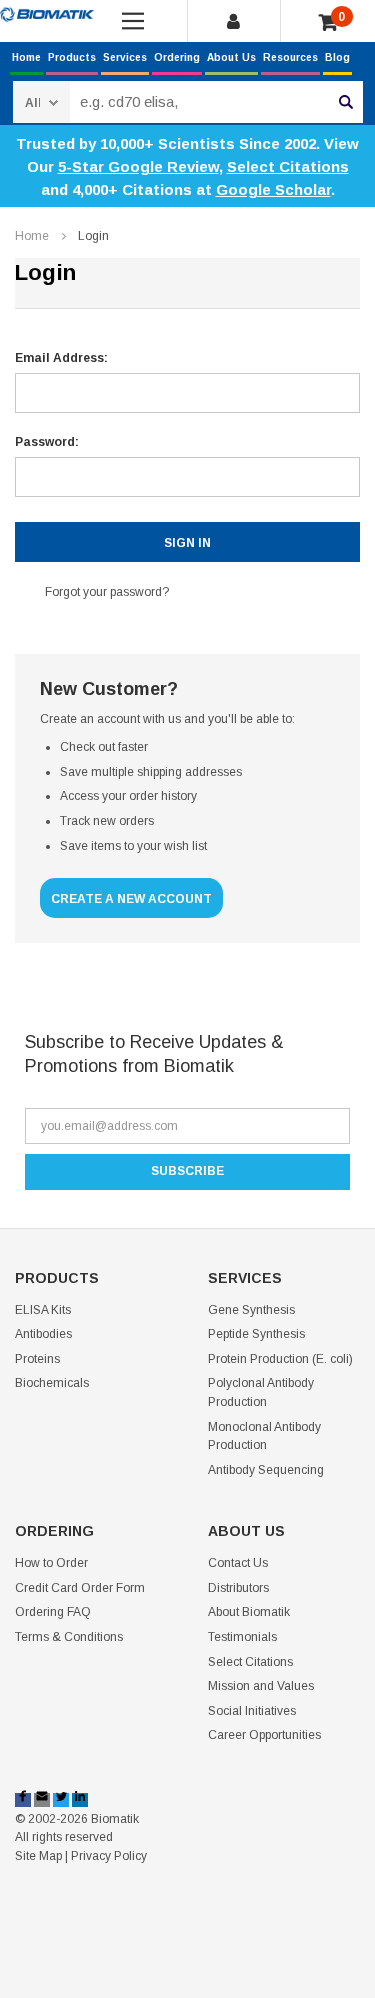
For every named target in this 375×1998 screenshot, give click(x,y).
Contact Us (238, 1563)
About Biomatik (249, 1612)
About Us (231, 57)
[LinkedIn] (80, 1800)
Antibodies (43, 1334)
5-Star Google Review (138, 166)
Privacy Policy (109, 1856)
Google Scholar (273, 189)
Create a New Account (131, 899)
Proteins (37, 1359)
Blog (337, 57)
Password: (47, 442)
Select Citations (288, 166)
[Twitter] (61, 1800)
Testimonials (242, 1637)
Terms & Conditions (69, 1637)
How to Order (51, 1563)
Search (346, 102)
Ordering (177, 57)
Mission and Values (261, 1686)
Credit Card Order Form (80, 1588)
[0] (328, 23)
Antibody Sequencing (266, 1470)
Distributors (238, 1588)
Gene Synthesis (251, 1310)
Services (125, 57)
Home (26, 57)
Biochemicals (52, 1383)
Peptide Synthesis (256, 1334)
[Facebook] (23, 1800)
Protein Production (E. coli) (280, 1359)
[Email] (42, 1800)
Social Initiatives (252, 1711)
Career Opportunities (264, 1735)
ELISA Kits (43, 1310)
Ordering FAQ (53, 1612)
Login (93, 236)
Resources (290, 57)
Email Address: (61, 358)
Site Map (38, 1856)
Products (72, 57)
